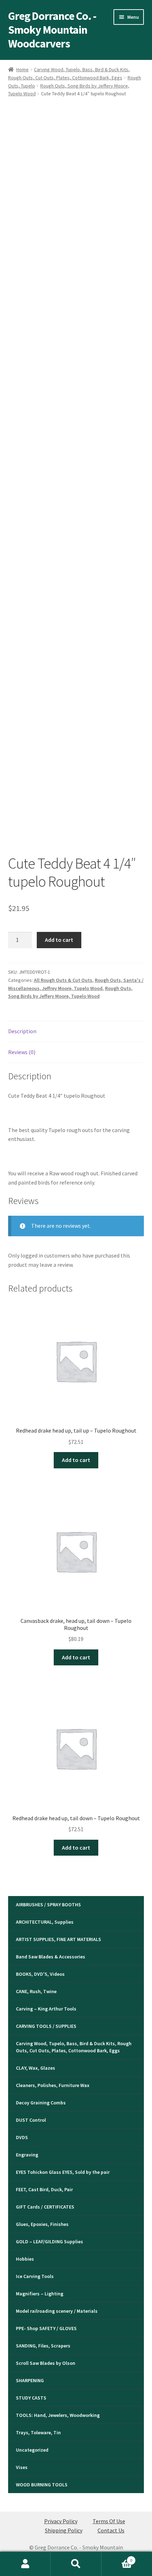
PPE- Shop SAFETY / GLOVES (46, 2328)
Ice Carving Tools (35, 2276)
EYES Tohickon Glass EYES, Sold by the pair (63, 2172)
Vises (22, 2467)
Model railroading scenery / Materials (57, 2311)
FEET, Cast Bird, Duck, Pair (44, 2189)
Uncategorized (32, 2450)
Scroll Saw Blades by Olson (46, 2363)
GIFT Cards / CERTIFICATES (45, 2207)
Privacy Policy (61, 2521)
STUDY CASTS (31, 2398)
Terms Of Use (109, 2521)
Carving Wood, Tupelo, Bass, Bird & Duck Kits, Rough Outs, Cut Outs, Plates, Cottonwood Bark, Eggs (74, 2047)
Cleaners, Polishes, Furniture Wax (53, 2085)
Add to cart (59, 940)
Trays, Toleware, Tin (38, 2432)
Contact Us (111, 2530)
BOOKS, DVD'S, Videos (40, 1974)
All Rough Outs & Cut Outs (63, 980)
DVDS (22, 2137)
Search (76, 2564)
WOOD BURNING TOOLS (42, 2485)
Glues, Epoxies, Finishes (42, 2224)
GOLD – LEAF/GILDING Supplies (49, 2242)
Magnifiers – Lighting (40, 2294)
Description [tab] (22, 1031)
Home (22, 69)
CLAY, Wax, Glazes (36, 2068)
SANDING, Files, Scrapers (43, 2346)
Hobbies (25, 2259)
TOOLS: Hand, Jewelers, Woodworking (58, 2415)
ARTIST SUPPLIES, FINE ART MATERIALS (59, 1939)
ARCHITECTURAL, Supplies (45, 1922)
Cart (117, 2558)
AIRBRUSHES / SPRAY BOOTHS (48, 1905)
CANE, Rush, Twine (36, 1991)
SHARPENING (30, 2380)
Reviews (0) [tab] (22, 1052)
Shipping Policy (64, 2530)
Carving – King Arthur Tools (46, 2009)
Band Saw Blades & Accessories (51, 1957)
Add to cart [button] (76, 1460)
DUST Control (31, 2120)
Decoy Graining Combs (41, 2103)
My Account (25, 2564)
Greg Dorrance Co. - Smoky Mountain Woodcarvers (52, 30)
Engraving (27, 2155)
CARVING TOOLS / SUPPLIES (46, 2026)
